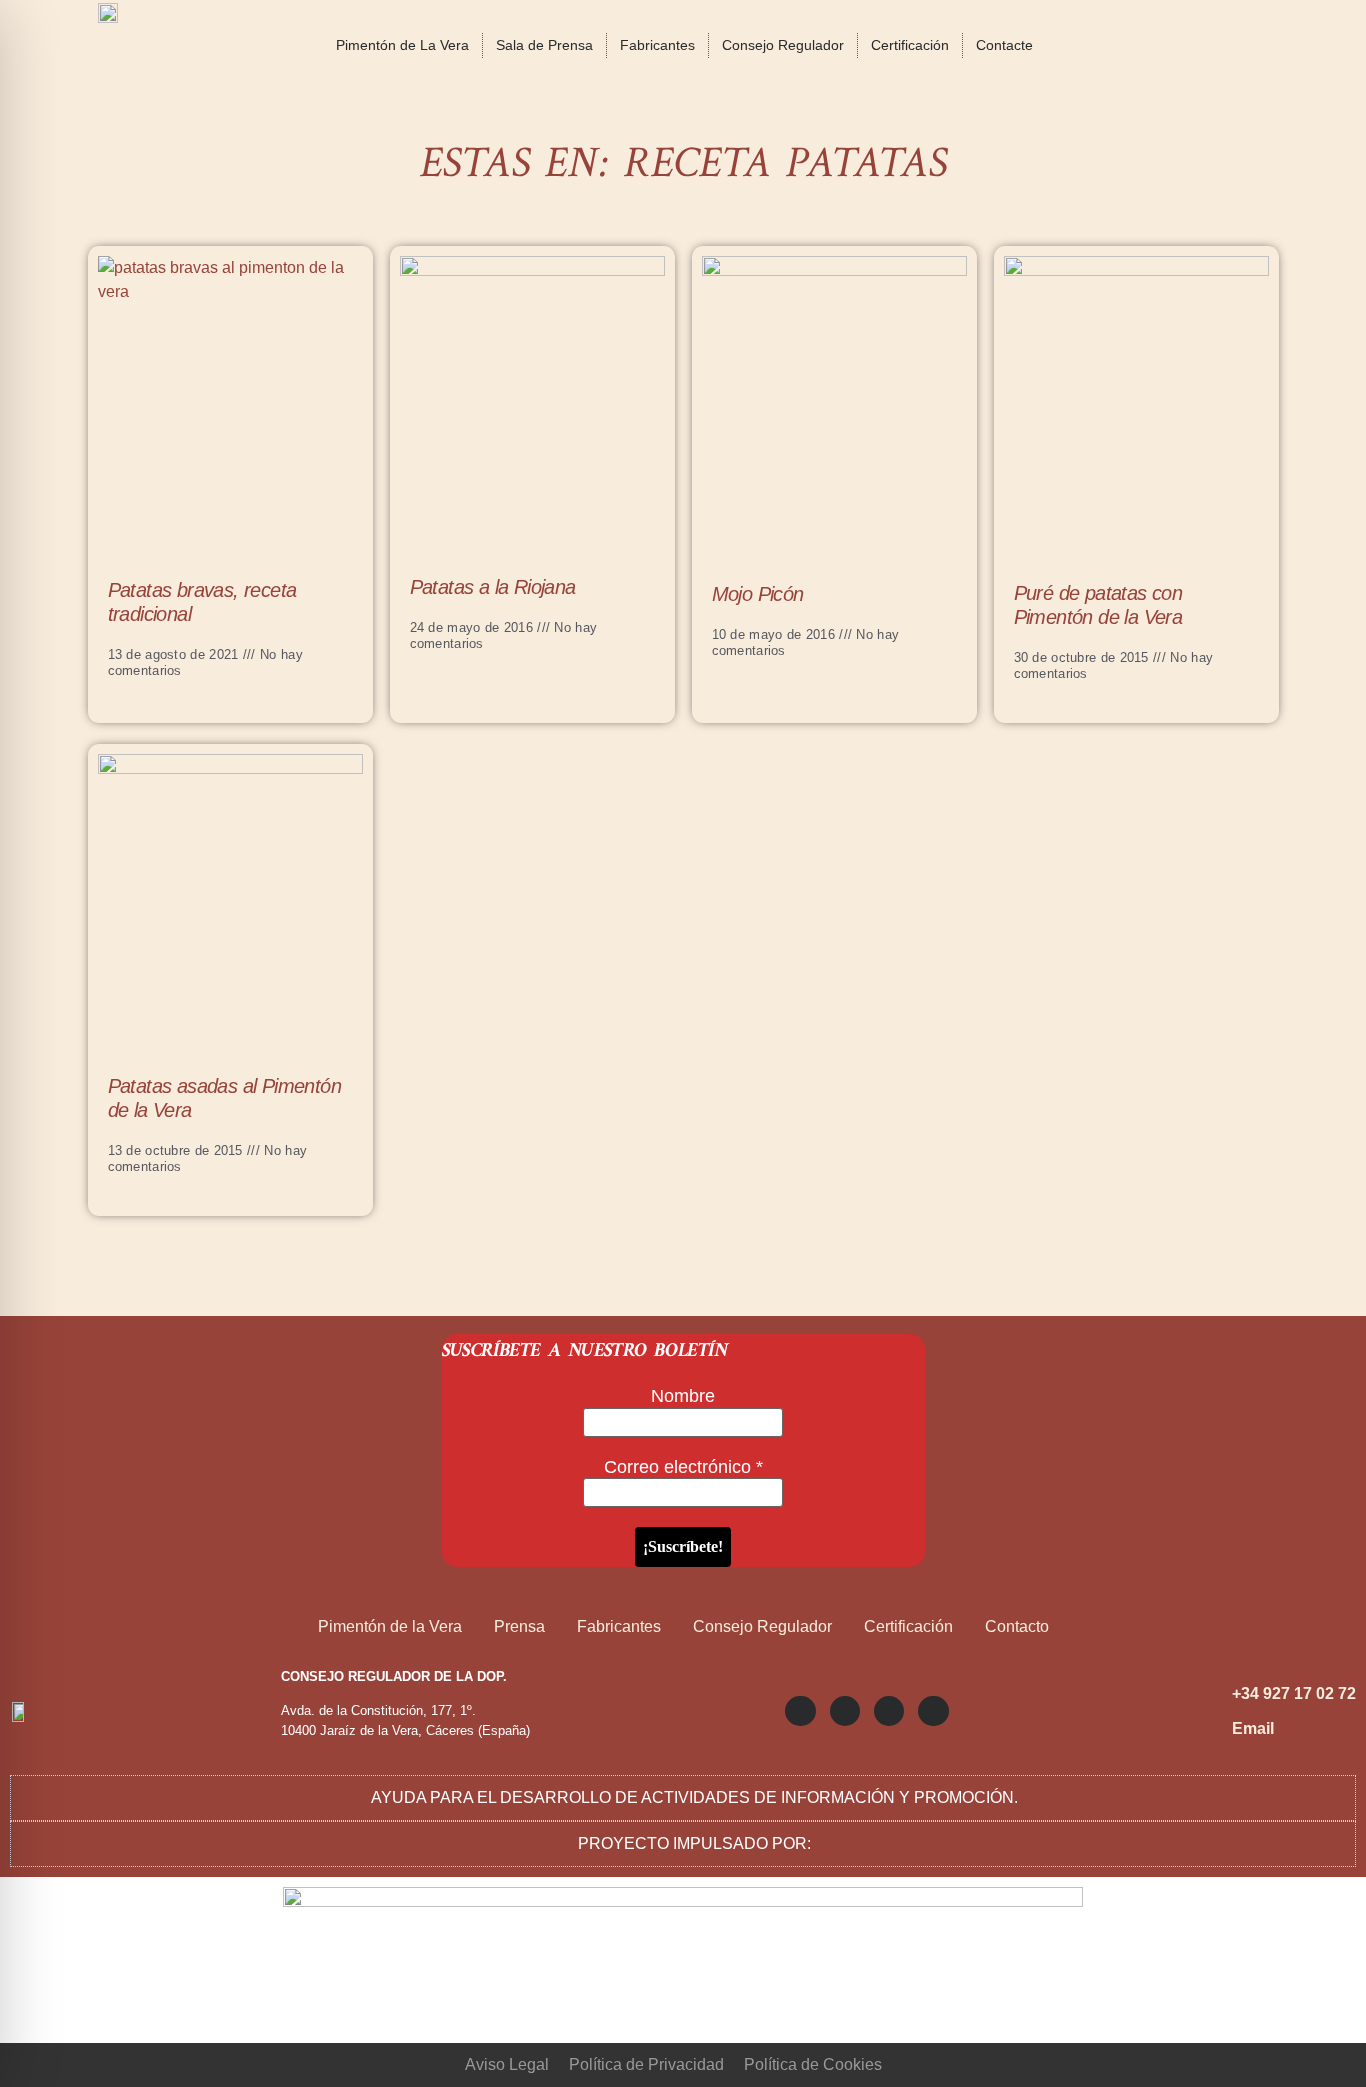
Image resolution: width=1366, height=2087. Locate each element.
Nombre (683, 1396)
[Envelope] (933, 1711)
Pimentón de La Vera (402, 45)
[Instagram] (800, 1711)
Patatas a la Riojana (493, 587)
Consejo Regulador (783, 45)
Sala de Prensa (544, 45)
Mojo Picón (758, 594)
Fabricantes (657, 45)
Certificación (910, 45)
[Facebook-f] (889, 1711)
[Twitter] (845, 1711)
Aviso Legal (507, 2064)
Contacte (1004, 45)
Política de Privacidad (646, 2064)
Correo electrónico (683, 1467)
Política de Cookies (813, 2064)
